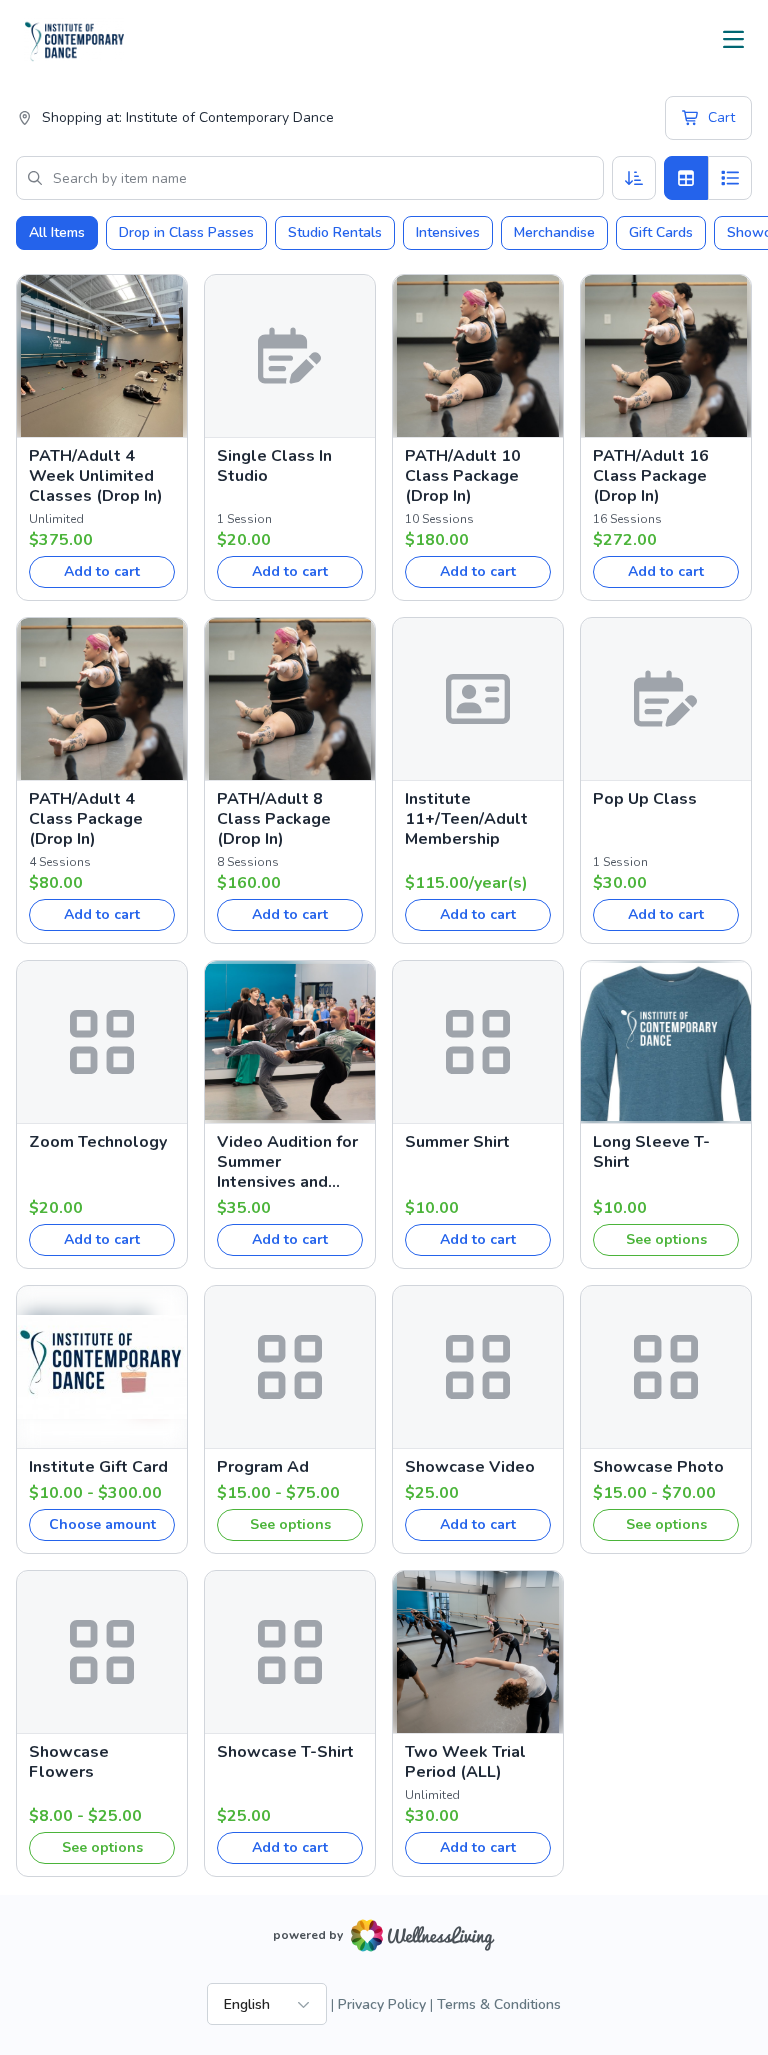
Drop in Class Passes (186, 232)
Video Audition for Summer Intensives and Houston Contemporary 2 (287, 1162)
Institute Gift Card (98, 1467)
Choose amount (102, 1524)
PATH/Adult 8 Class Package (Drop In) (274, 819)
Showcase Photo (658, 1467)
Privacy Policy (382, 2004)
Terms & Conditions (499, 2004)
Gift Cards (661, 232)
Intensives (448, 232)
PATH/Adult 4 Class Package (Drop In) (86, 819)
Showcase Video (470, 1467)
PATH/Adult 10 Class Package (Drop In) (463, 476)
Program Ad (263, 1467)
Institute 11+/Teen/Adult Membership (466, 819)
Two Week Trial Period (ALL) (465, 1762)
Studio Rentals (335, 232)
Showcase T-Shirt (285, 1752)
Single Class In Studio (274, 466)
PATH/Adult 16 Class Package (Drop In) (651, 476)
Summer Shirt (457, 1142)
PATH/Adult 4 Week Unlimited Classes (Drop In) (96, 476)
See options (666, 1239)
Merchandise (554, 232)
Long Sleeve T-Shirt (651, 1152)
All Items (57, 232)
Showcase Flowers (69, 1762)
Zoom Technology (98, 1142)
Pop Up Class (645, 799)
